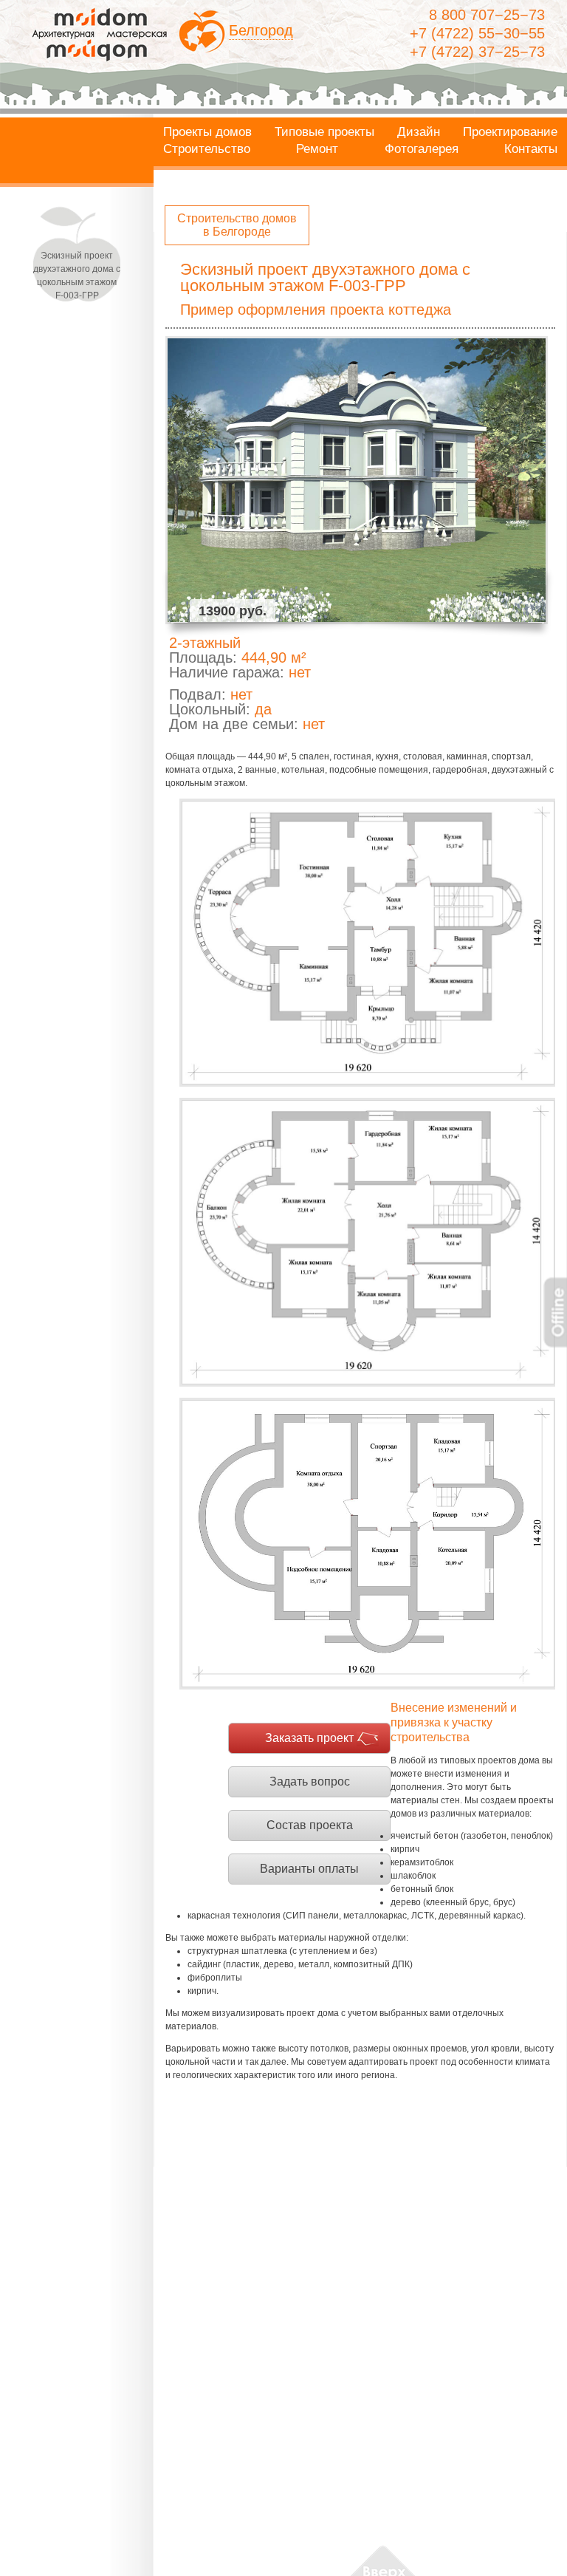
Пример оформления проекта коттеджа (316, 310)
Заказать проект (309, 1738)
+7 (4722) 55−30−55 (477, 33)
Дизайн (419, 132)
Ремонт (317, 149)
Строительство (207, 149)
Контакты (531, 149)
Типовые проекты (324, 132)
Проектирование (510, 132)
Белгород (261, 30)
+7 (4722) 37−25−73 (477, 52)
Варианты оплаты (309, 1869)
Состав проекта (310, 1825)
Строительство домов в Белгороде (237, 225)
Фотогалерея (422, 149)
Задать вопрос (310, 1781)
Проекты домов (207, 132)
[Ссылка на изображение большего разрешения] (367, 943)
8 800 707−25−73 (487, 15)
